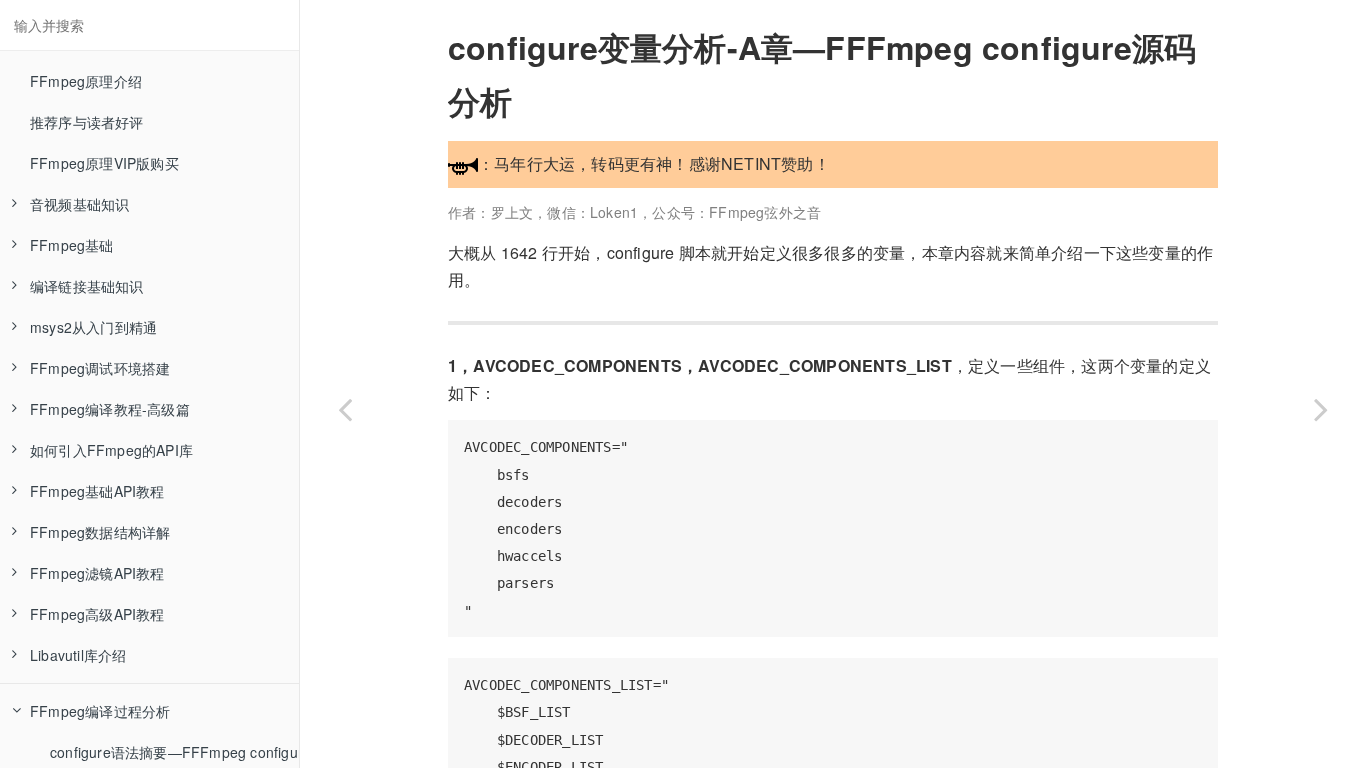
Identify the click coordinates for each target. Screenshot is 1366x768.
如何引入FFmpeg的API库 (111, 450)
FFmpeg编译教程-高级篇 (110, 409)
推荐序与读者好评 (87, 122)
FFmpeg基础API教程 (97, 491)
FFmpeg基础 (72, 245)
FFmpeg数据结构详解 (100, 532)
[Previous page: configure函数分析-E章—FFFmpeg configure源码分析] (345, 409)
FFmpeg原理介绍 (86, 81)
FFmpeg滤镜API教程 (97, 573)
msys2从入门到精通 (93, 327)
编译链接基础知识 (87, 286)
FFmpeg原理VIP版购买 (104, 163)
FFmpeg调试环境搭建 (100, 368)
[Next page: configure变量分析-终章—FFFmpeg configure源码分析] (1321, 409)
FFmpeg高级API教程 (97, 614)
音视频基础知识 (79, 204)
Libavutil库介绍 (78, 655)
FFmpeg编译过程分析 (100, 711)
